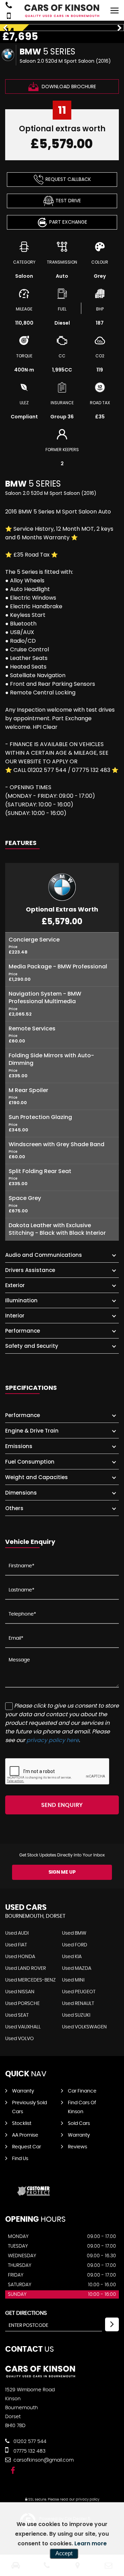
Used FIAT (16, 1945)
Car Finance (82, 2091)
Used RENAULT (78, 2004)
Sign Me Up (62, 1872)
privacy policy (87, 2499)
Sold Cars (79, 2124)
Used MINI (73, 1980)
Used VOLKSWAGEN (84, 2027)
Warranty (23, 2091)
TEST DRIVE (68, 201)
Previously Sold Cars (29, 2107)
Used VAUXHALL (23, 2027)
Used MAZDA (77, 1968)
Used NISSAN (20, 1992)
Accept (64, 2553)
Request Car (27, 2147)
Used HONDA (20, 1957)
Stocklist (22, 2124)
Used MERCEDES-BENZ (30, 1980)
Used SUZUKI (76, 2015)
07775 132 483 (29, 2451)
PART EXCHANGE (68, 222)
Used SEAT (17, 2015)
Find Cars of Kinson (82, 2107)
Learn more (91, 2543)
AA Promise (25, 2135)
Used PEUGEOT (79, 1992)
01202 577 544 (29, 2442)
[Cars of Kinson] (62, 11)
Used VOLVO (19, 2039)
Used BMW (74, 1933)
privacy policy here (53, 1740)
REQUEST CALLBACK (68, 179)
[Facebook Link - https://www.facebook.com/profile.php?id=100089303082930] (13, 2471)
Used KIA (72, 1957)
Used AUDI (17, 1933)
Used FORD (75, 1945)
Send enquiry (62, 1805)
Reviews (77, 2147)
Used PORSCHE (22, 2004)
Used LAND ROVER (25, 1968)
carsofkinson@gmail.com (43, 2460)
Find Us (20, 2159)
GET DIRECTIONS (26, 2313)
